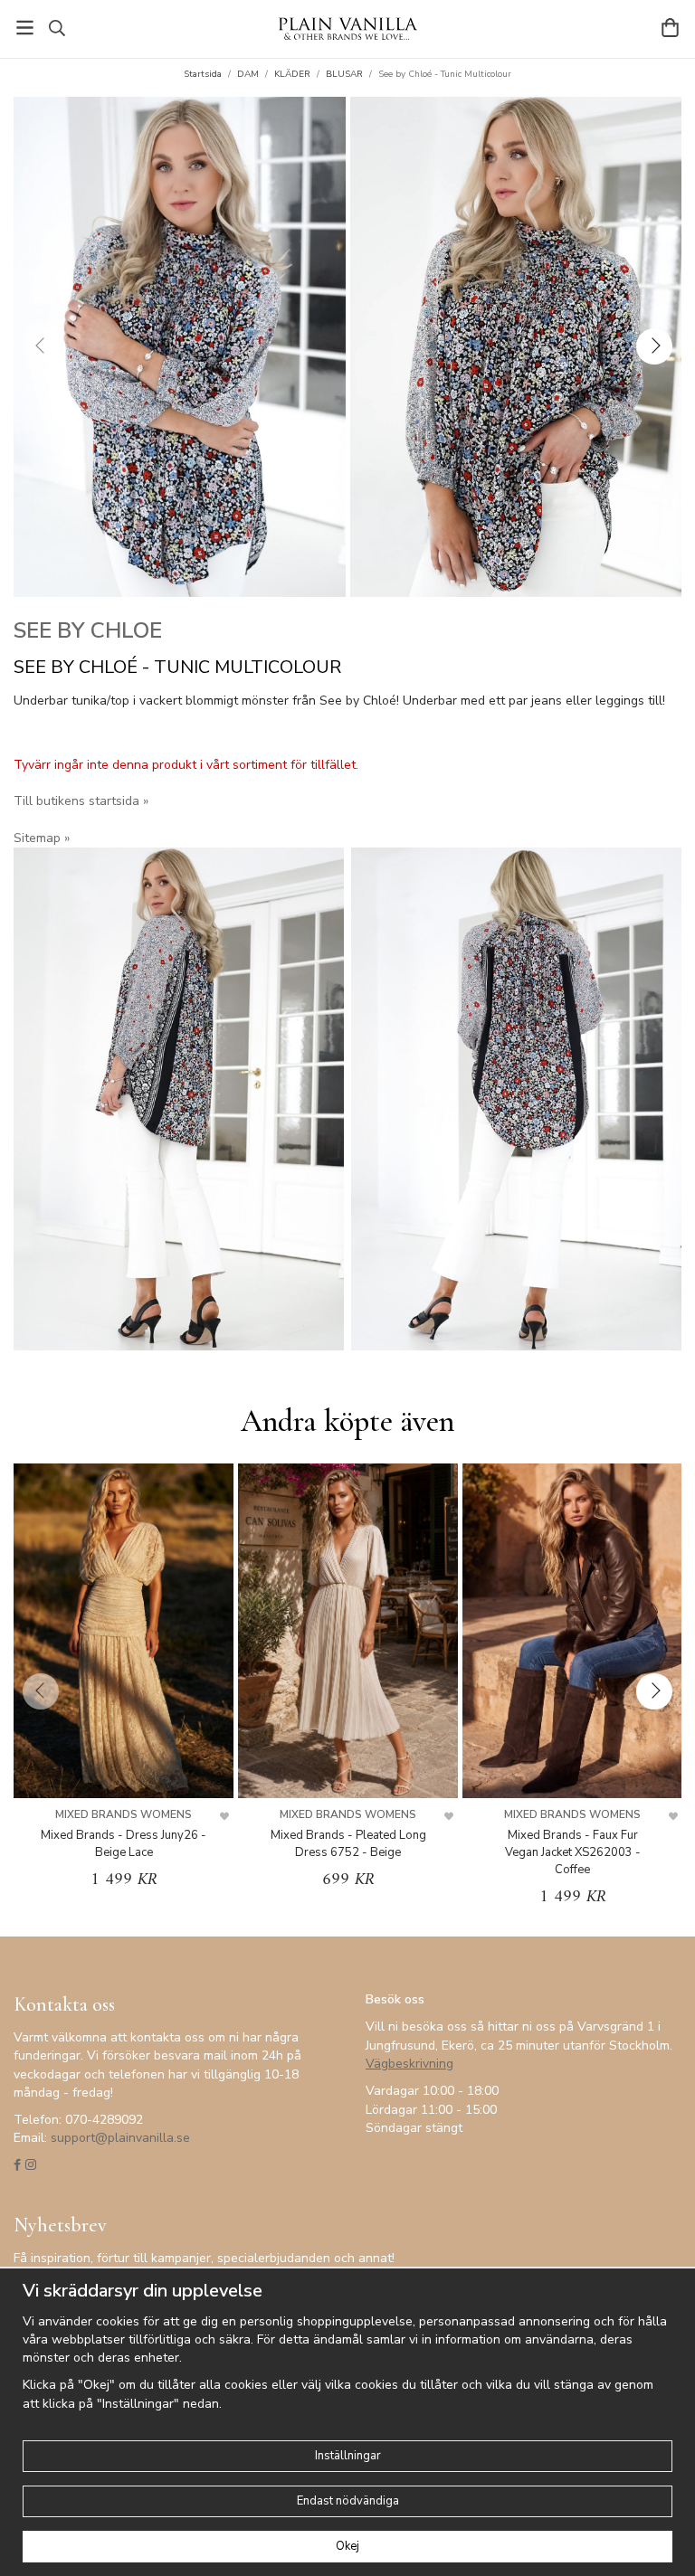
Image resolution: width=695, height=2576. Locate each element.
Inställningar (348, 2456)
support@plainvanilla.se (120, 2138)
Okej (347, 2546)
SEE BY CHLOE (88, 630)
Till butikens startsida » (81, 801)
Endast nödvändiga (348, 2501)
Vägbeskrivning (409, 2064)
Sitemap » (42, 838)
